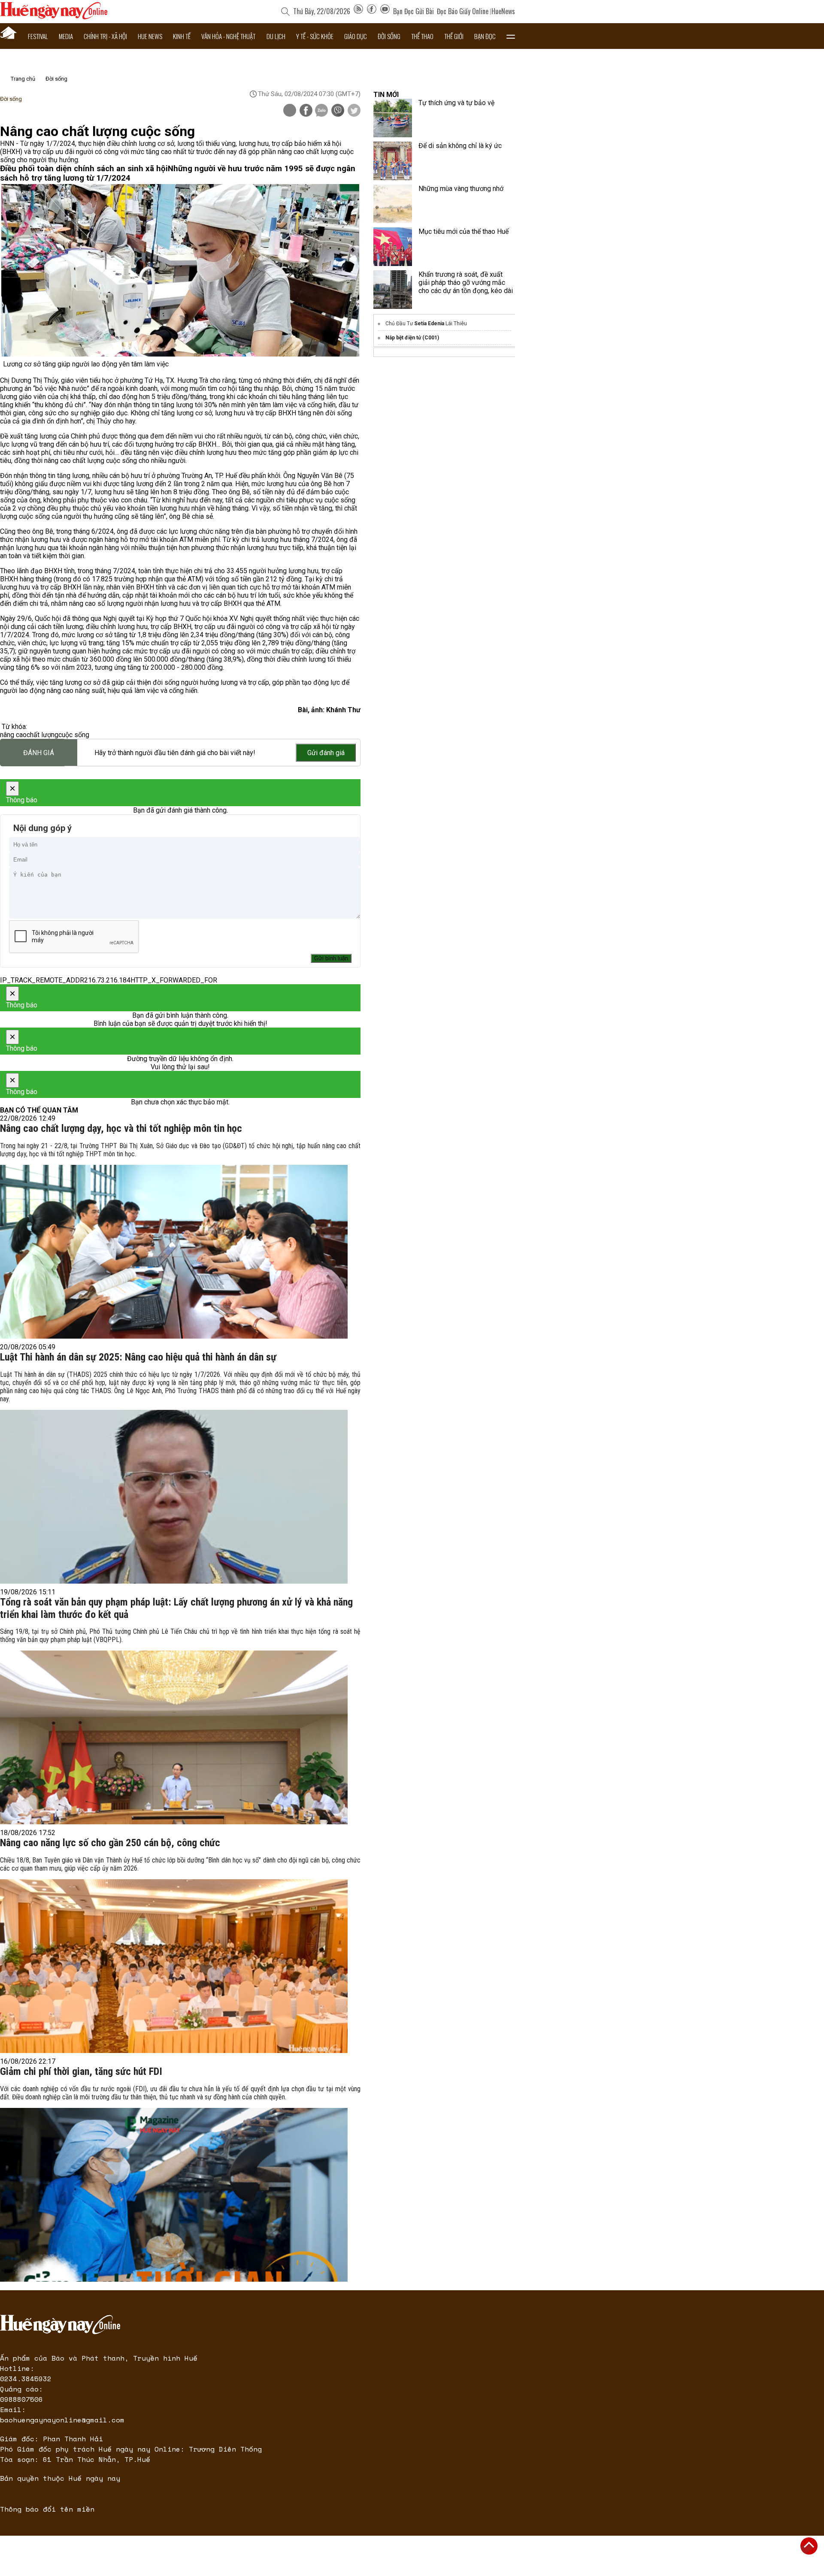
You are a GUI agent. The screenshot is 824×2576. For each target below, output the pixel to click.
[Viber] (338, 111)
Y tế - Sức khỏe (315, 36)
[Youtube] (385, 11)
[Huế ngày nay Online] (54, 17)
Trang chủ (23, 79)
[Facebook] (372, 11)
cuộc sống (74, 735)
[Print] (290, 110)
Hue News (150, 36)
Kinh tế (182, 36)
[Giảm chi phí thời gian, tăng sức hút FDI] (174, 2195)
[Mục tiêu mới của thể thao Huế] (393, 247)
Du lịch (276, 36)
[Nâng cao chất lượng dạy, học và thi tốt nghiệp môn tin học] (174, 1252)
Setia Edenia (429, 324)
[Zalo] (321, 111)
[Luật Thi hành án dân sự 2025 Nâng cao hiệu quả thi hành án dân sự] (174, 1497)
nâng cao (13, 735)
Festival (38, 36)
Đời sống (389, 36)
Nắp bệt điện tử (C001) (412, 338)
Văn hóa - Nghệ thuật (228, 36)
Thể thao (422, 36)
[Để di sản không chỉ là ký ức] (393, 161)
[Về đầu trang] (809, 2546)
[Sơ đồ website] (358, 11)
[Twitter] (354, 111)
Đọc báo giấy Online (463, 11)
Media (66, 36)
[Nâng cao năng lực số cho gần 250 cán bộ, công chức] (174, 1966)
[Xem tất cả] (511, 36)
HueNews (503, 11)
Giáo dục (356, 36)
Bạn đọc (485, 36)
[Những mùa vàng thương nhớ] (393, 204)
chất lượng (42, 735)
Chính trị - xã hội (105, 36)
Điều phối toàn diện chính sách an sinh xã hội (84, 169)
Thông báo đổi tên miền (47, 2509)
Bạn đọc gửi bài (414, 11)
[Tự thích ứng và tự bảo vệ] (393, 118)
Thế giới (454, 36)
